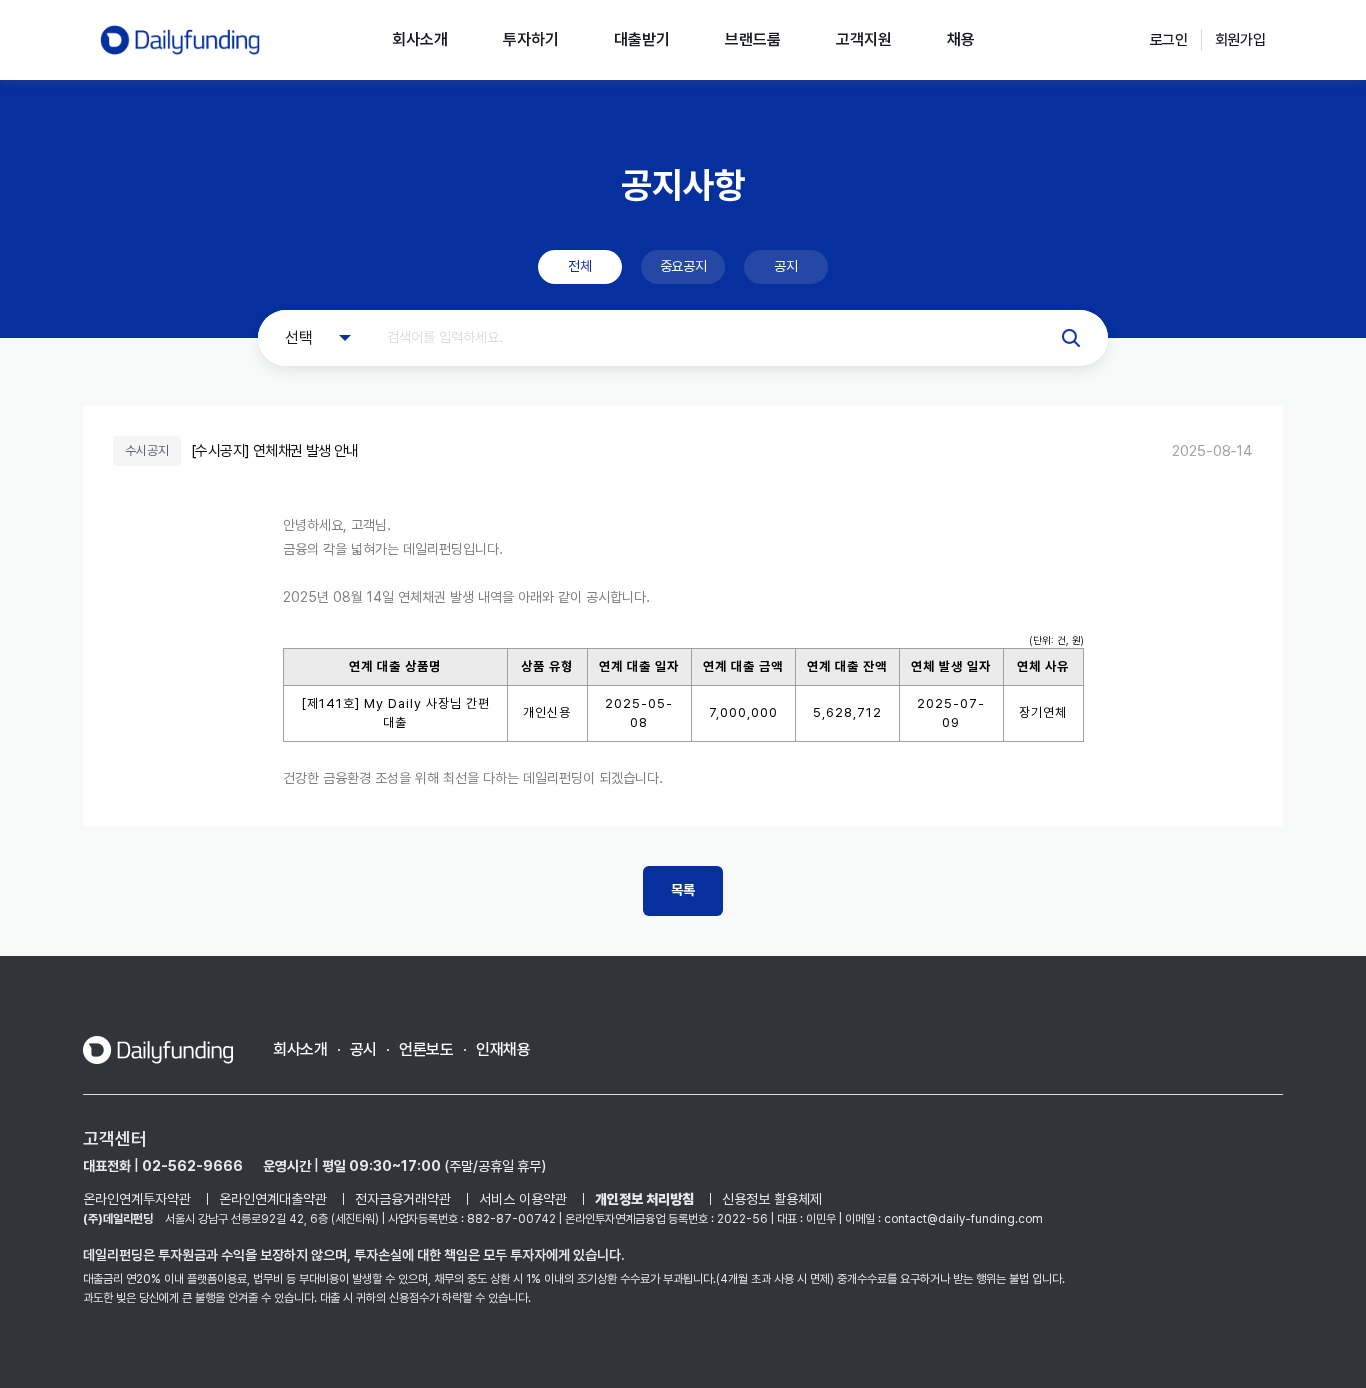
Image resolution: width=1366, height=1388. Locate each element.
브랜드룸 (753, 39)
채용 (961, 39)
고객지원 (864, 39)
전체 (579, 266)
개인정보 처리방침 (644, 1199)
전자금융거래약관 (403, 1199)
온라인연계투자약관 (137, 1199)
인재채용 (503, 1049)
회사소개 (420, 39)
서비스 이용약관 (523, 1199)
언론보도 (426, 1049)
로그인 (1169, 40)
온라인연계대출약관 (273, 1199)
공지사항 (683, 185)
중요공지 (683, 266)
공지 (785, 266)
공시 (363, 1049)
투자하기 (531, 39)
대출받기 (642, 39)
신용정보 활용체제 (772, 1199)
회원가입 (1240, 40)
